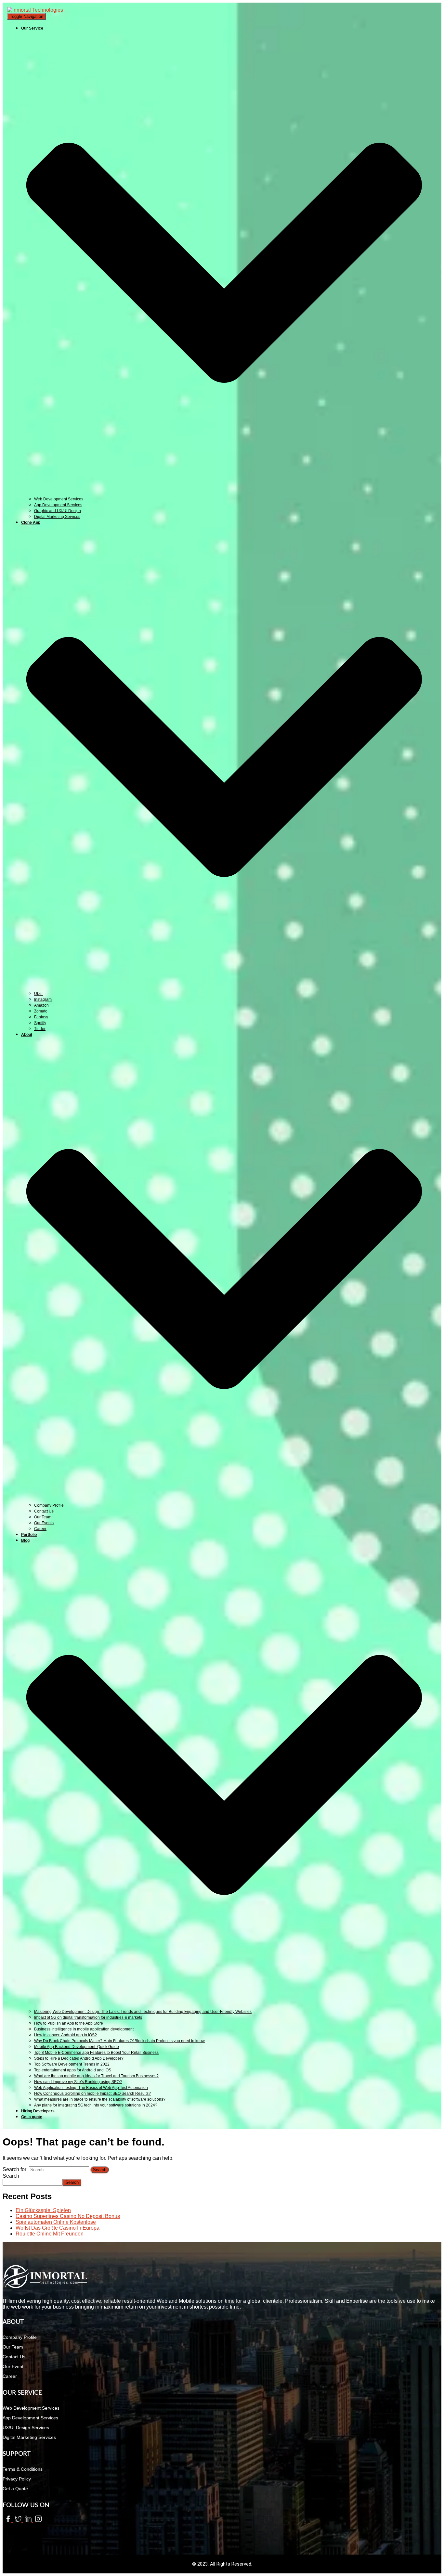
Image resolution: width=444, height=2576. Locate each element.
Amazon (41, 1005)
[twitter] (18, 2520)
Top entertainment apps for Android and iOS (73, 2070)
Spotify (40, 1023)
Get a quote (32, 2117)
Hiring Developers (38, 2111)
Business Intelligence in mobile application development (84, 2029)
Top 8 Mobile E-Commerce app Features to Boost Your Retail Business (96, 2053)
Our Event (13, 2366)
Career (40, 1529)
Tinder (40, 1029)
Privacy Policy (17, 2479)
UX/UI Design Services (26, 2428)
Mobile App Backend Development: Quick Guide (77, 2047)
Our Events (44, 1523)
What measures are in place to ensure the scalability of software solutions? (100, 2099)
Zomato (41, 1011)
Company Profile (49, 1505)
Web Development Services (59, 499)
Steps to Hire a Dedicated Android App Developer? (79, 2058)
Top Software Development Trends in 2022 (72, 2064)
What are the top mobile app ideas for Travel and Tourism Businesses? (96, 2076)
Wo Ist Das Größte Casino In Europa (58, 2228)
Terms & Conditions (23, 2469)
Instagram (43, 999)
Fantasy (41, 1017)
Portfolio (29, 1535)
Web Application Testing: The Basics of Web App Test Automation (91, 2088)
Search (11, 2176)
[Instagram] (37, 2520)
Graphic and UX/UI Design (58, 511)
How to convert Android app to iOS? (65, 2035)
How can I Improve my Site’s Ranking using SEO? (78, 2082)
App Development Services (58, 505)
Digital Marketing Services (57, 517)
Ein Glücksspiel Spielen (43, 2210)
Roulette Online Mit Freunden (50, 2234)
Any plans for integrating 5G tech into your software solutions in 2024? (96, 2105)
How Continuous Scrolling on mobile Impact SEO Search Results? (92, 2093)
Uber (39, 994)
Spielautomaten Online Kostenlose (56, 2222)
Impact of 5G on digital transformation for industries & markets (88, 2017)
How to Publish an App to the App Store (69, 2023)
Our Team (43, 1517)
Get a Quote (15, 2489)
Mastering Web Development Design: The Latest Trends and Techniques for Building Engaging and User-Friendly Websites (143, 2012)
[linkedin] (28, 2520)
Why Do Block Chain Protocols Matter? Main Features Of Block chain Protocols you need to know (119, 2041)
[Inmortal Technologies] (35, 10)
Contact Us (44, 1511)
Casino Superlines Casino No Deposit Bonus (68, 2216)
